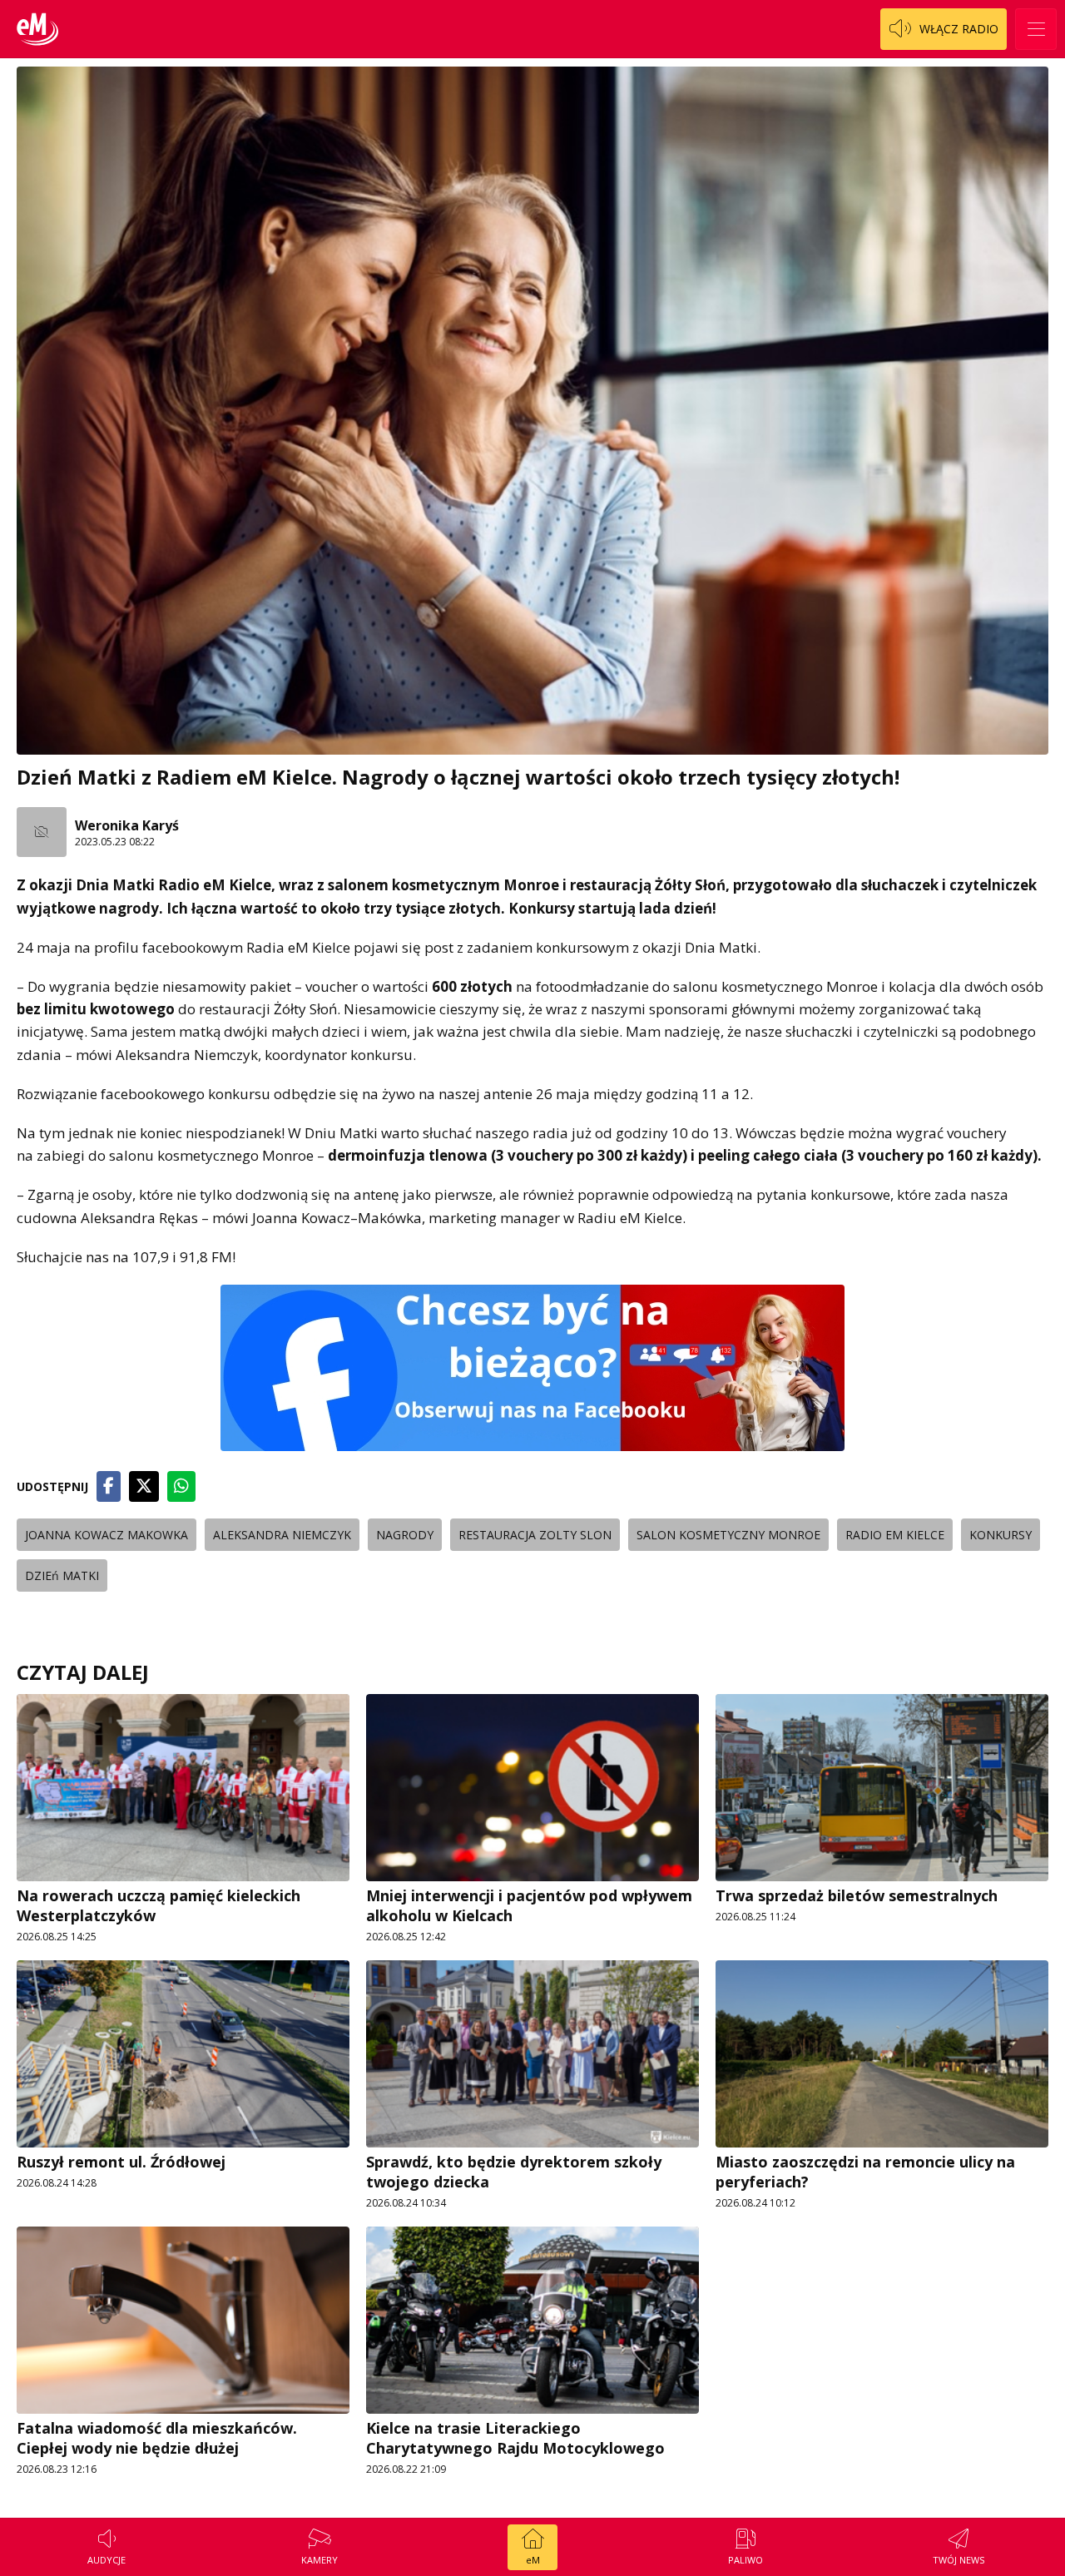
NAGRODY (405, 1535)
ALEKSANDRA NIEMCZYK (282, 1535)
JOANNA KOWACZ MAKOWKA (106, 1535)
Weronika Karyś (127, 825)
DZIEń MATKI (62, 1575)
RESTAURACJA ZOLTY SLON (535, 1535)
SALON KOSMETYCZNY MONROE (728, 1535)
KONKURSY (1001, 1535)
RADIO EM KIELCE (895, 1535)
